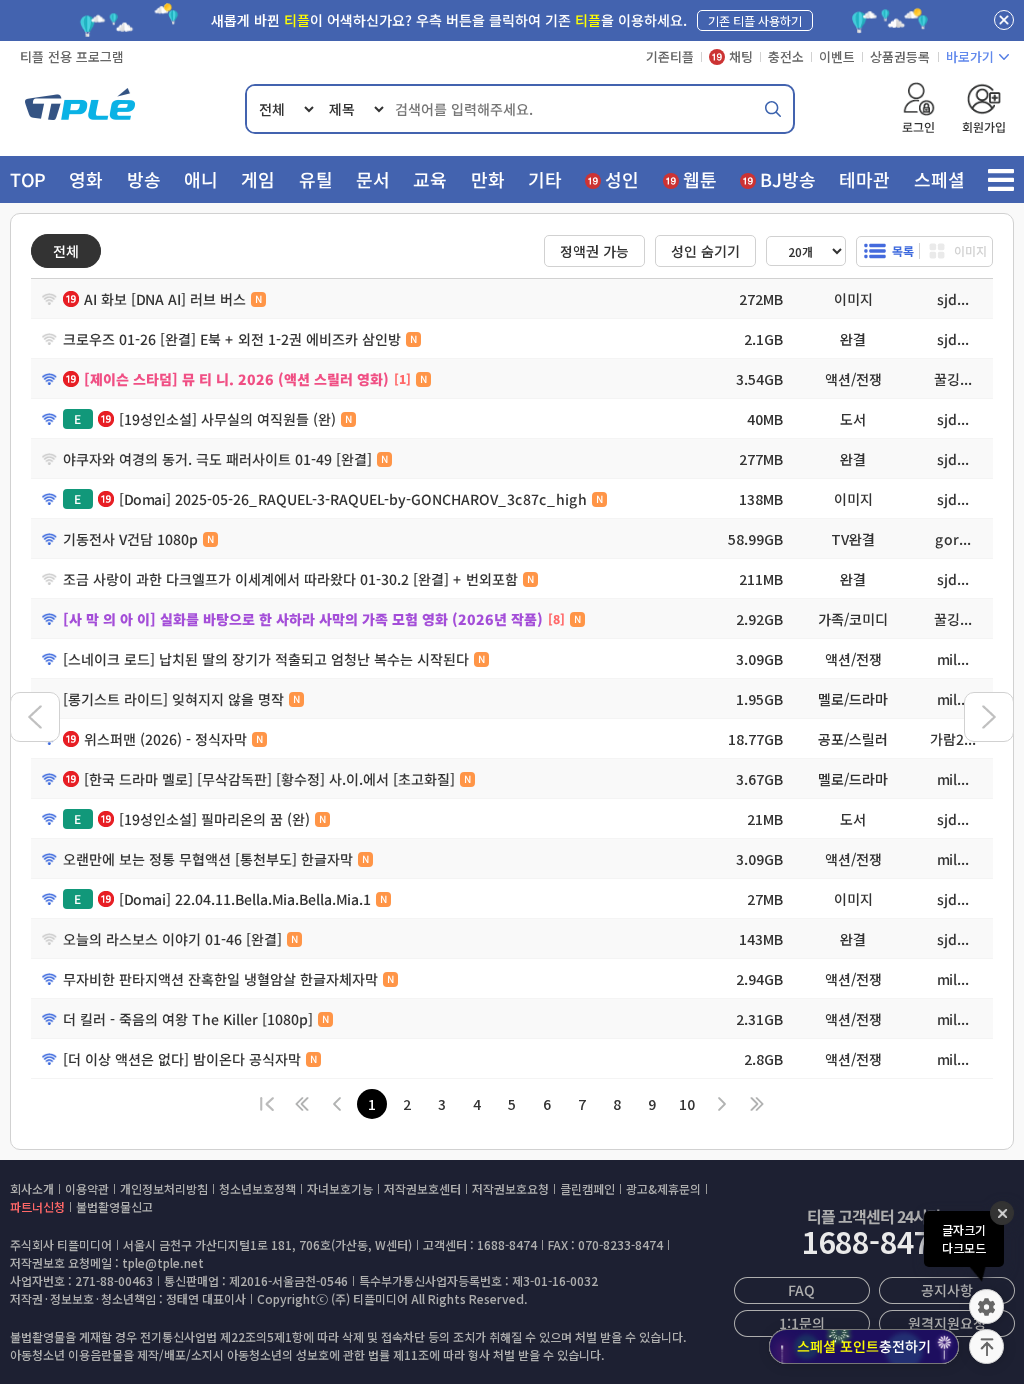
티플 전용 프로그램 (72, 56)
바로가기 (970, 56)
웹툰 (700, 179)
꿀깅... (953, 379)
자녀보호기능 (340, 1188)
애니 (201, 179)
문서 (373, 179)
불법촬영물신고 (114, 1206)
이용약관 (87, 1188)
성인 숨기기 (705, 251)
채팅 (741, 56)
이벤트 (837, 56)
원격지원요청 (947, 1323)
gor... (953, 539)
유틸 (316, 179)
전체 (66, 251)
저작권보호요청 (510, 1188)
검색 (773, 109)
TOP (28, 179)
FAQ (801, 1290)
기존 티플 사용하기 (755, 20)
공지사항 (947, 1290)
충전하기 (864, 1346)
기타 (545, 179)
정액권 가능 (594, 251)
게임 (258, 179)
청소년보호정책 (257, 1188)
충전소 (786, 56)
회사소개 (32, 1188)
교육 (430, 179)
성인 (622, 179)
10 (687, 1104)
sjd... (953, 299)
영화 (86, 179)
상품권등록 (900, 56)
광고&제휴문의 (663, 1188)
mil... (953, 659)
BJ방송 (788, 179)
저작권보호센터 (422, 1188)
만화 (488, 179)
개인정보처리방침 (164, 1188)
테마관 (864, 179)
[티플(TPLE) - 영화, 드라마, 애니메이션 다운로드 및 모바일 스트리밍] (80, 109)
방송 (144, 179)
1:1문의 (801, 1323)
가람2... (953, 739)
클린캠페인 (587, 1188)
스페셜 (939, 179)
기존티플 (670, 56)
